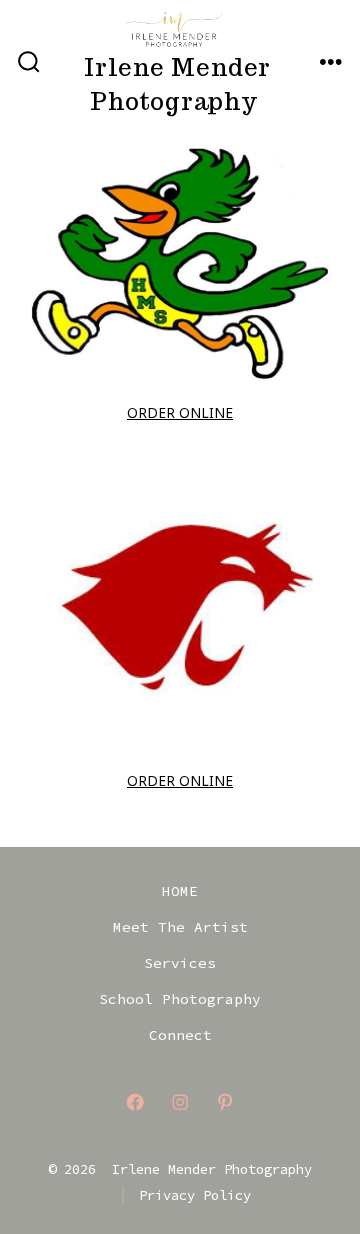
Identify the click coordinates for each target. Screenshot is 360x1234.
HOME (180, 891)
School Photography (180, 999)
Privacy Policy (195, 1195)
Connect (180, 1035)
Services (180, 963)
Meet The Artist (180, 927)
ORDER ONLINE (180, 412)
